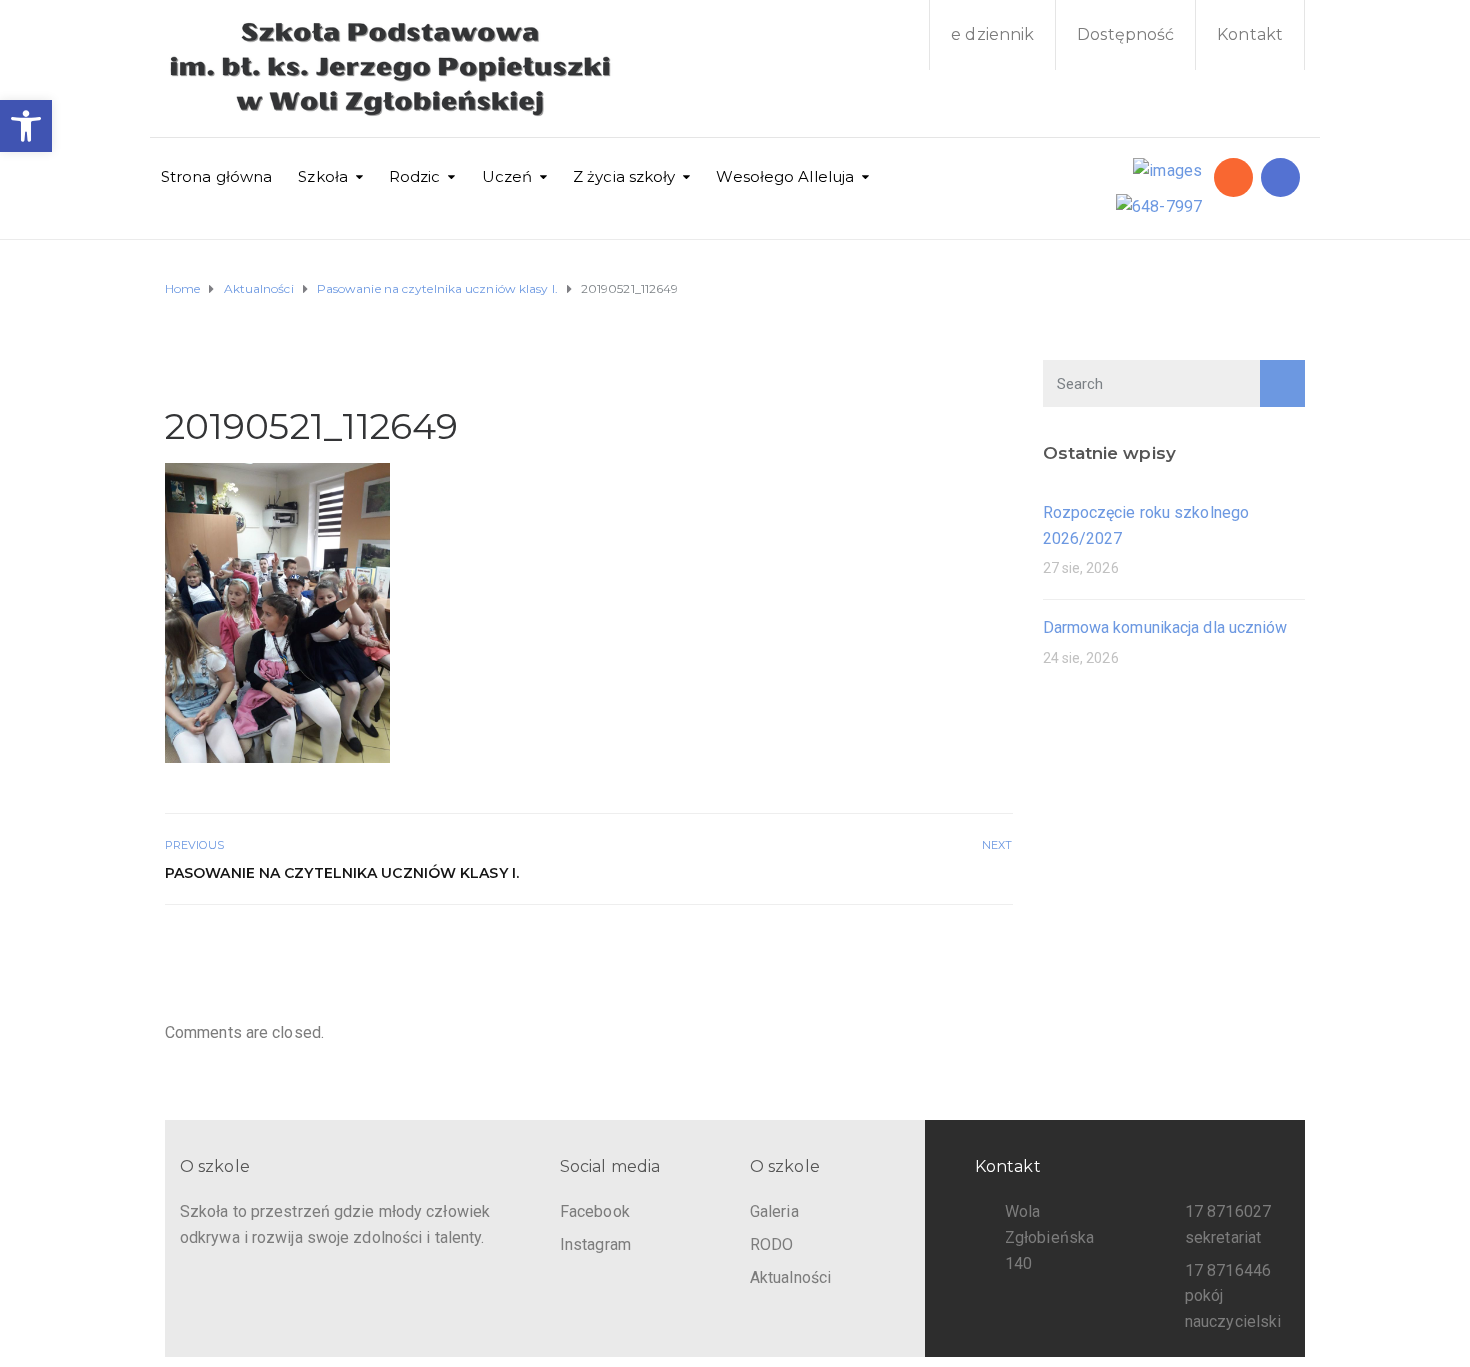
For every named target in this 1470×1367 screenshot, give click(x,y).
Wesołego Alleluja (785, 176)
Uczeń (507, 176)
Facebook (595, 1211)
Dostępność (1125, 34)
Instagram (595, 1244)
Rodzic (415, 176)
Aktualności (790, 1277)
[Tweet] (955, 948)
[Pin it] (977, 948)
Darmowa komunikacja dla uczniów (1165, 627)
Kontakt (1250, 34)
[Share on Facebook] (933, 948)
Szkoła (323, 176)
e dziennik (992, 34)
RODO (771, 1244)
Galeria (774, 1211)
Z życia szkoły (624, 176)
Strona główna (216, 176)
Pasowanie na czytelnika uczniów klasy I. (342, 873)
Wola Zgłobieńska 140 (1049, 1237)
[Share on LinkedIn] (999, 948)
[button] (26, 126)
